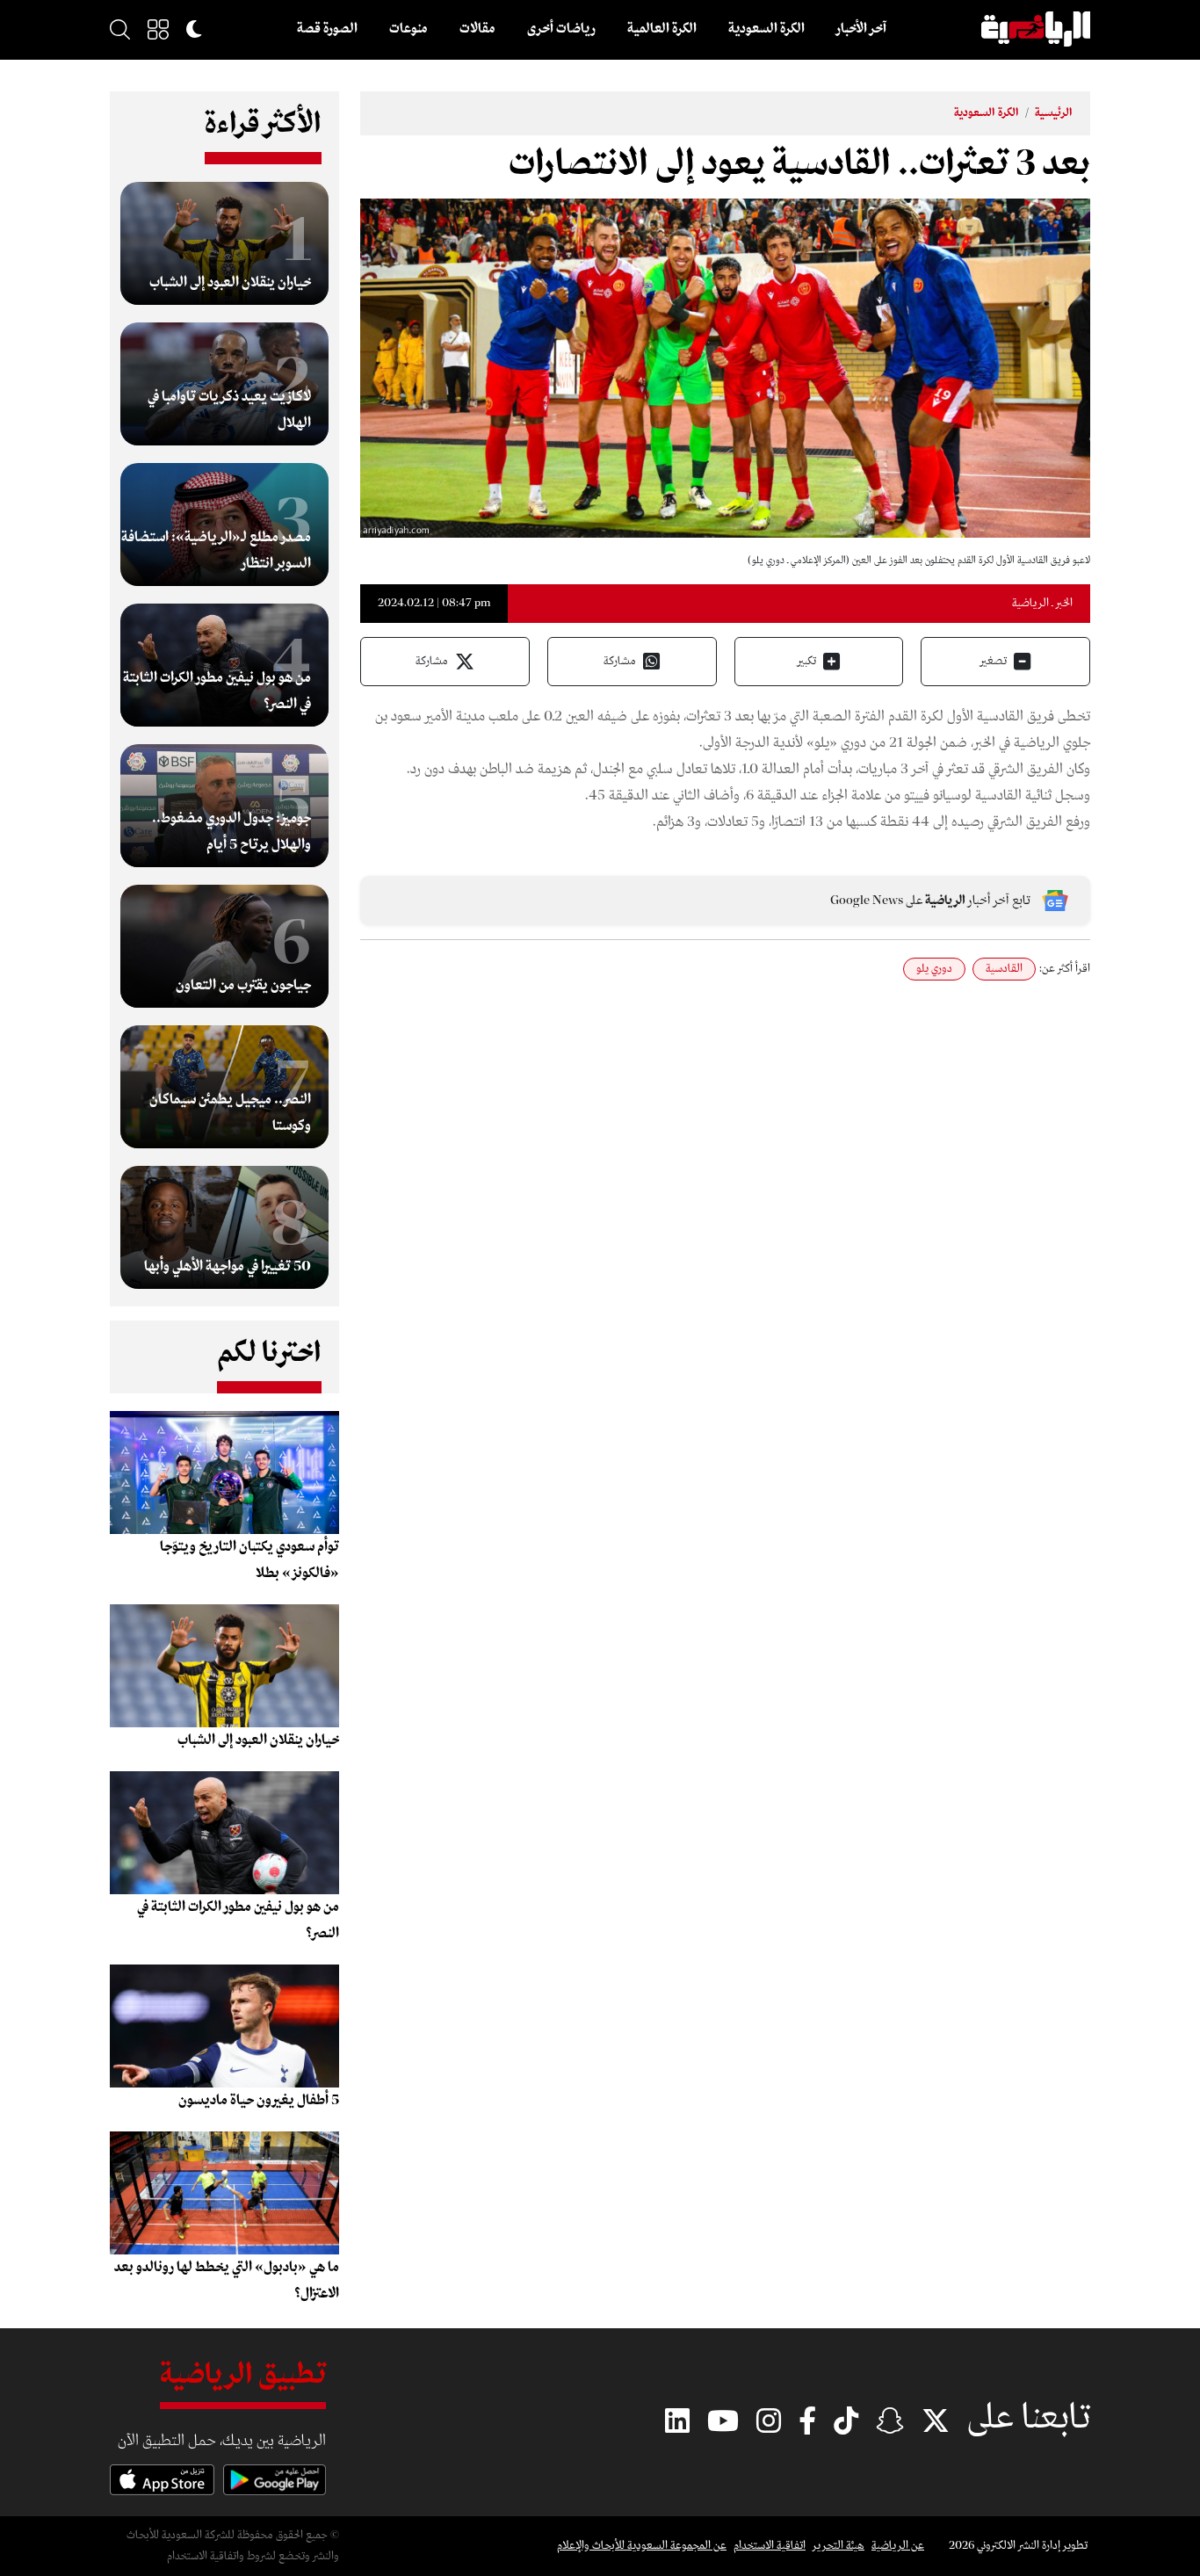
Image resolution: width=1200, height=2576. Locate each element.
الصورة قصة (327, 29)
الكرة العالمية (662, 29)
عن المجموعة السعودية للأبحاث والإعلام (642, 2546)
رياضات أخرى (561, 29)
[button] (158, 29)
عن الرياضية (898, 2546)
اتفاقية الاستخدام (770, 2546)
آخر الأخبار (861, 29)
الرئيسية (1054, 113)
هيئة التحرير (839, 2546)
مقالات (477, 29)
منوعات (408, 29)
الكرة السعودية (766, 29)
